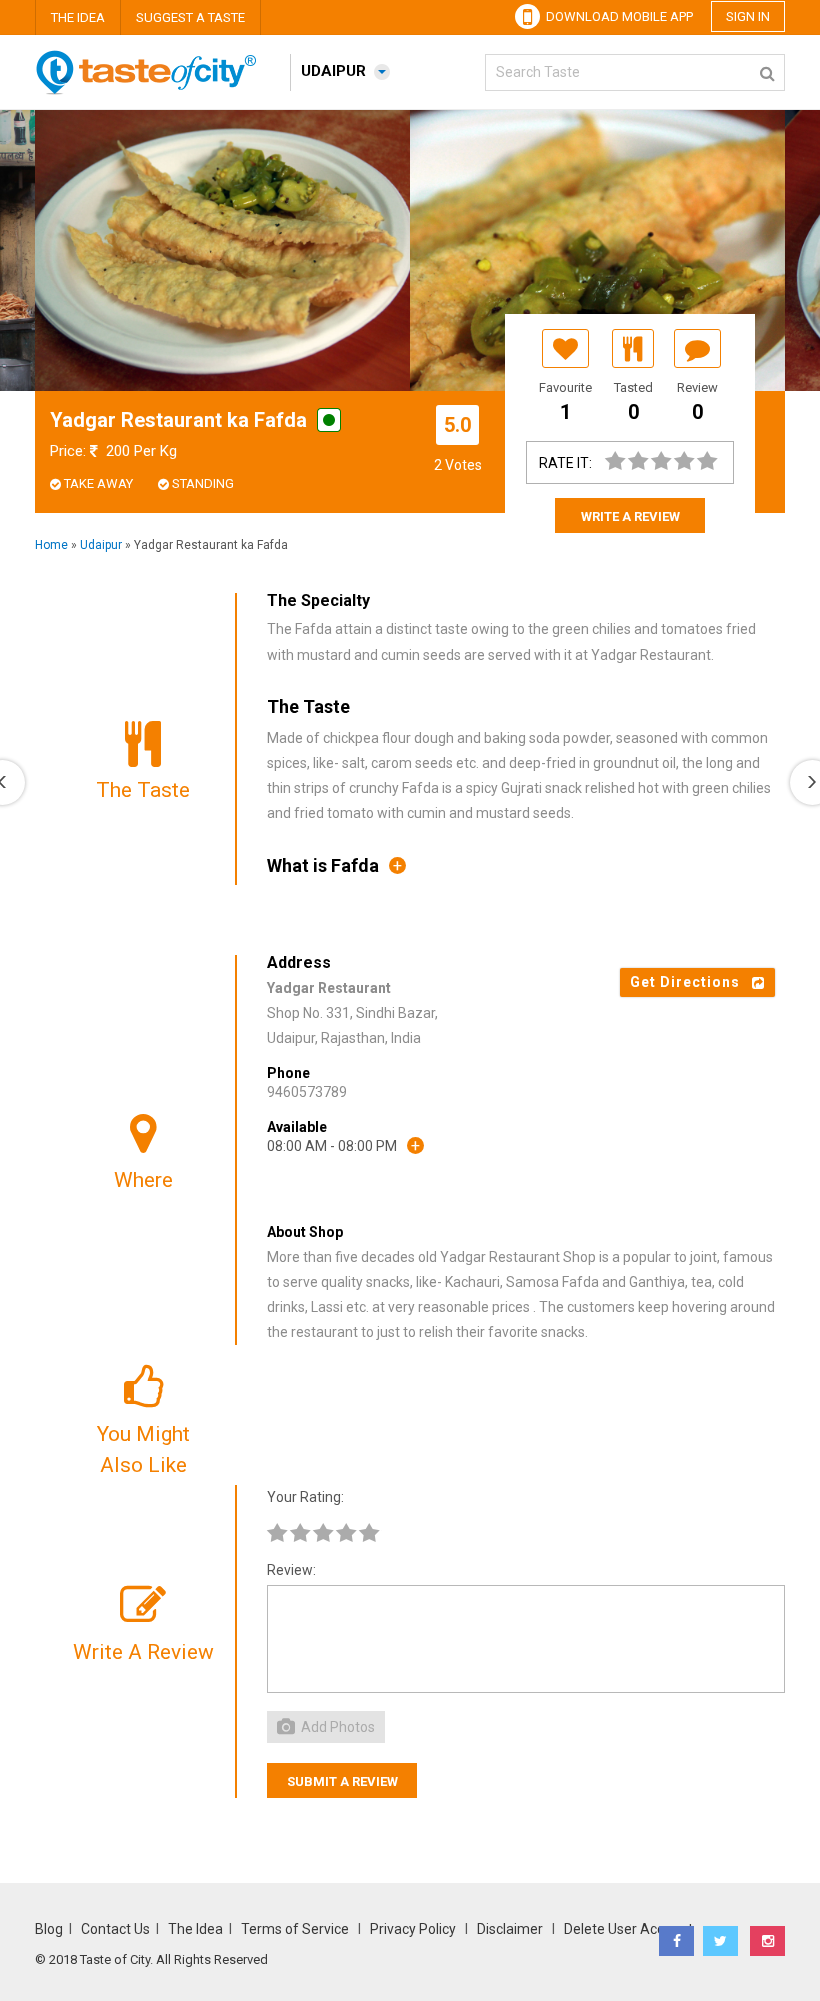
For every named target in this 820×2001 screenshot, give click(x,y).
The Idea (78, 17)
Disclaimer (510, 1929)
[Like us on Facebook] (676, 1941)
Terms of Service (296, 1929)
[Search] (767, 69)
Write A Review (630, 516)
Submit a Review (342, 1781)
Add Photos (336, 1727)
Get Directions (691, 982)
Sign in (748, 16)
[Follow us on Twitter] (720, 1941)
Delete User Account (628, 1929)
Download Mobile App (616, 16)
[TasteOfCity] (155, 90)
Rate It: (565, 463)
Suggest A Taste (190, 17)
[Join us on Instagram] (767, 1941)
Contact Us (115, 1929)
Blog (49, 1929)
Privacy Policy (413, 1929)
